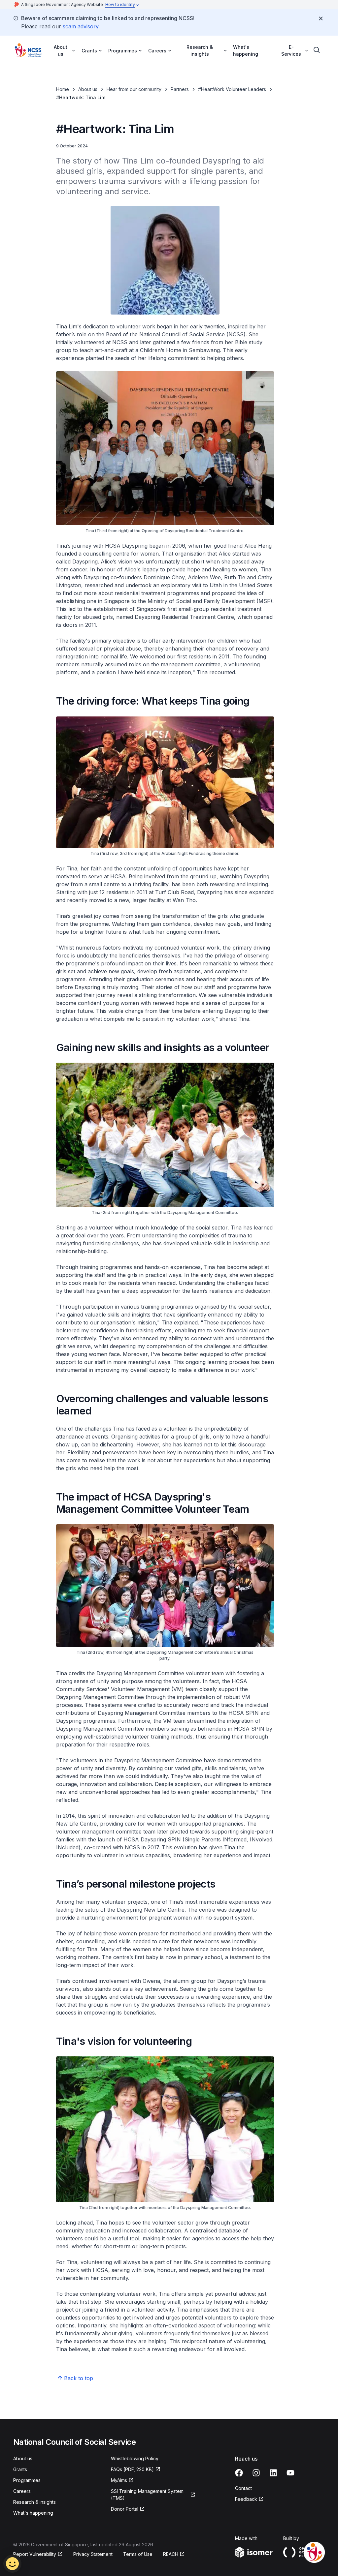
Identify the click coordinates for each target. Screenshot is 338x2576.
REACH (174, 2554)
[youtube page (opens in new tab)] (290, 2473)
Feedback (249, 2499)
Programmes (27, 2480)
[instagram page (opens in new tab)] (256, 2473)
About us (88, 89)
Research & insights (34, 2502)
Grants (20, 2469)
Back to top (79, 2378)
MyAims (122, 2481)
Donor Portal (128, 2509)
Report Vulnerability (35, 2554)
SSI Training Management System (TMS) (147, 2495)
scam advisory (81, 26)
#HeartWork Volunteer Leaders (232, 89)
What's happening (246, 50)
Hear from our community (134, 89)
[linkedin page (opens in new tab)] (273, 2473)
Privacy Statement (93, 2554)
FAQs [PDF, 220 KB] (132, 2470)
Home (63, 89)
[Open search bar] (317, 50)
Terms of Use (138, 2554)
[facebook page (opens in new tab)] (239, 2473)
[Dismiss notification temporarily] (321, 18)
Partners (180, 89)
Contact (243, 2488)
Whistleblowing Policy (135, 2458)
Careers (22, 2491)
